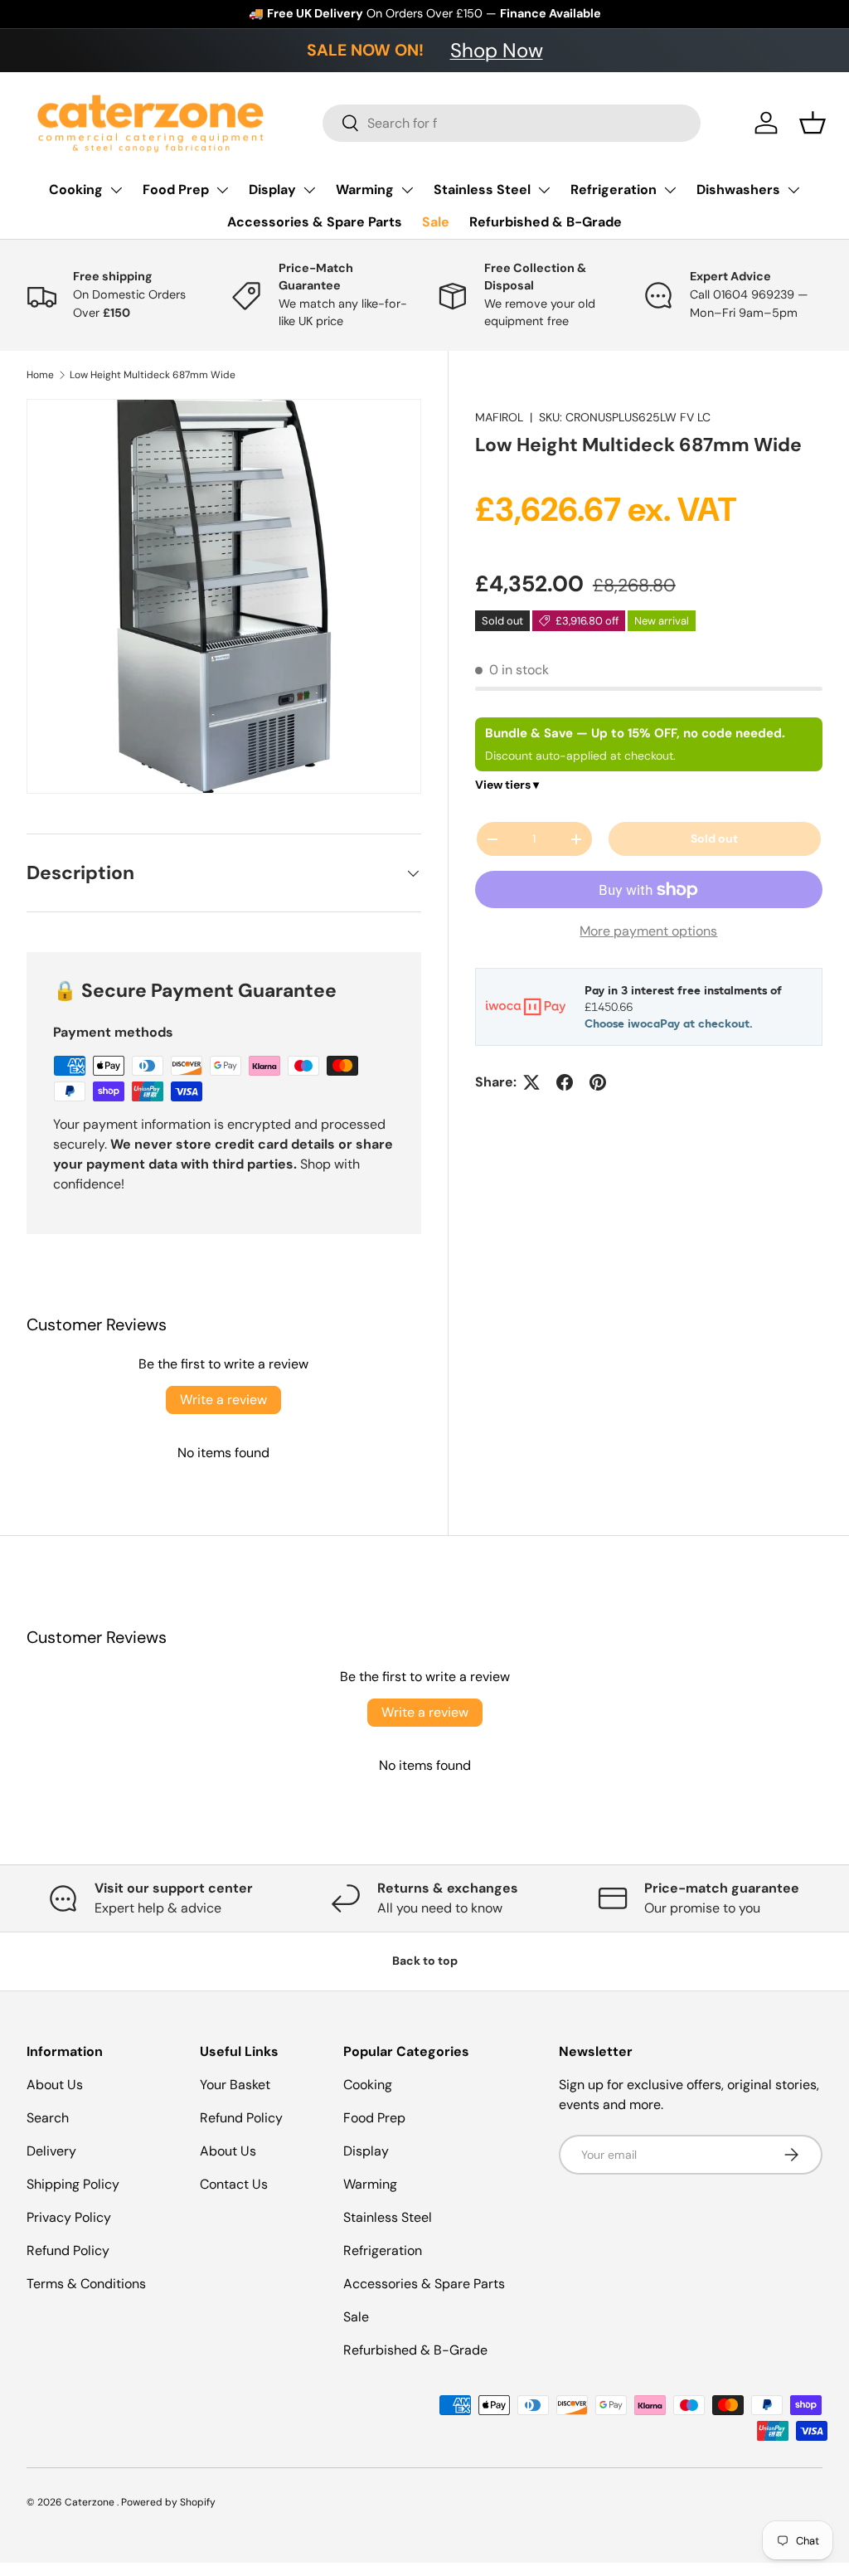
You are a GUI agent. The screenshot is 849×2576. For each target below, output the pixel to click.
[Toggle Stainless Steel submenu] (544, 190)
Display (272, 190)
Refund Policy (68, 2250)
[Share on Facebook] (565, 1082)
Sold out (714, 838)
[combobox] (512, 123)
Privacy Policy (69, 2217)
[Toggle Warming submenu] (407, 190)
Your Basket (235, 2085)
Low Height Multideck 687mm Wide (153, 375)
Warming (365, 190)
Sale (436, 222)
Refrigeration (614, 190)
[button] (813, 123)
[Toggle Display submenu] (309, 190)
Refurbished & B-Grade (546, 222)
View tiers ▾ (507, 785)
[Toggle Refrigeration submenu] (670, 190)
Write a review (223, 1400)
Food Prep (176, 190)
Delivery (51, 2151)
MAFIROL (499, 417)
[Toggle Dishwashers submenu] (793, 190)
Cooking (76, 190)
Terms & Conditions (86, 2284)
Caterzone (91, 2502)
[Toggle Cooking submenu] (116, 190)
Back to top (425, 1961)
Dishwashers (738, 190)
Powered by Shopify (168, 2502)
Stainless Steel (482, 190)
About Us (55, 2085)
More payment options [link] (648, 931)
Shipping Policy (73, 2184)
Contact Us (234, 2184)
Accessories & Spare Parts (315, 222)
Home (40, 375)
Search (48, 2118)
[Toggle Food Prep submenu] (222, 190)
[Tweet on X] (531, 1082)
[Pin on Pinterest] (598, 1082)
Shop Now (497, 50)
